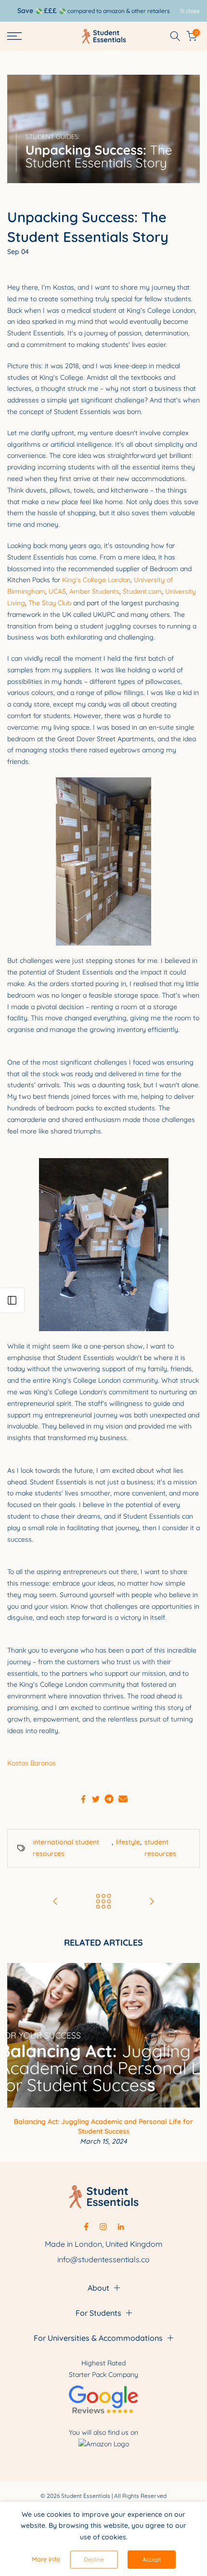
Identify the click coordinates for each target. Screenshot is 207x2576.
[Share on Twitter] (96, 1799)
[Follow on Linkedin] (121, 2227)
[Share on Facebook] (83, 1799)
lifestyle (128, 1842)
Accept (152, 2559)
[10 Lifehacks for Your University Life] (55, 1902)
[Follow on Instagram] (103, 2227)
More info (46, 2559)
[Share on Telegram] (109, 1799)
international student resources (66, 1848)
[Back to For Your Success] (103, 1902)
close (192, 11)
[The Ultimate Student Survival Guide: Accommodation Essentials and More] (152, 1902)
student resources (160, 1848)
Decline (94, 2559)
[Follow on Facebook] (86, 2227)
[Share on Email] (123, 1799)
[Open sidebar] (12, 1300)
